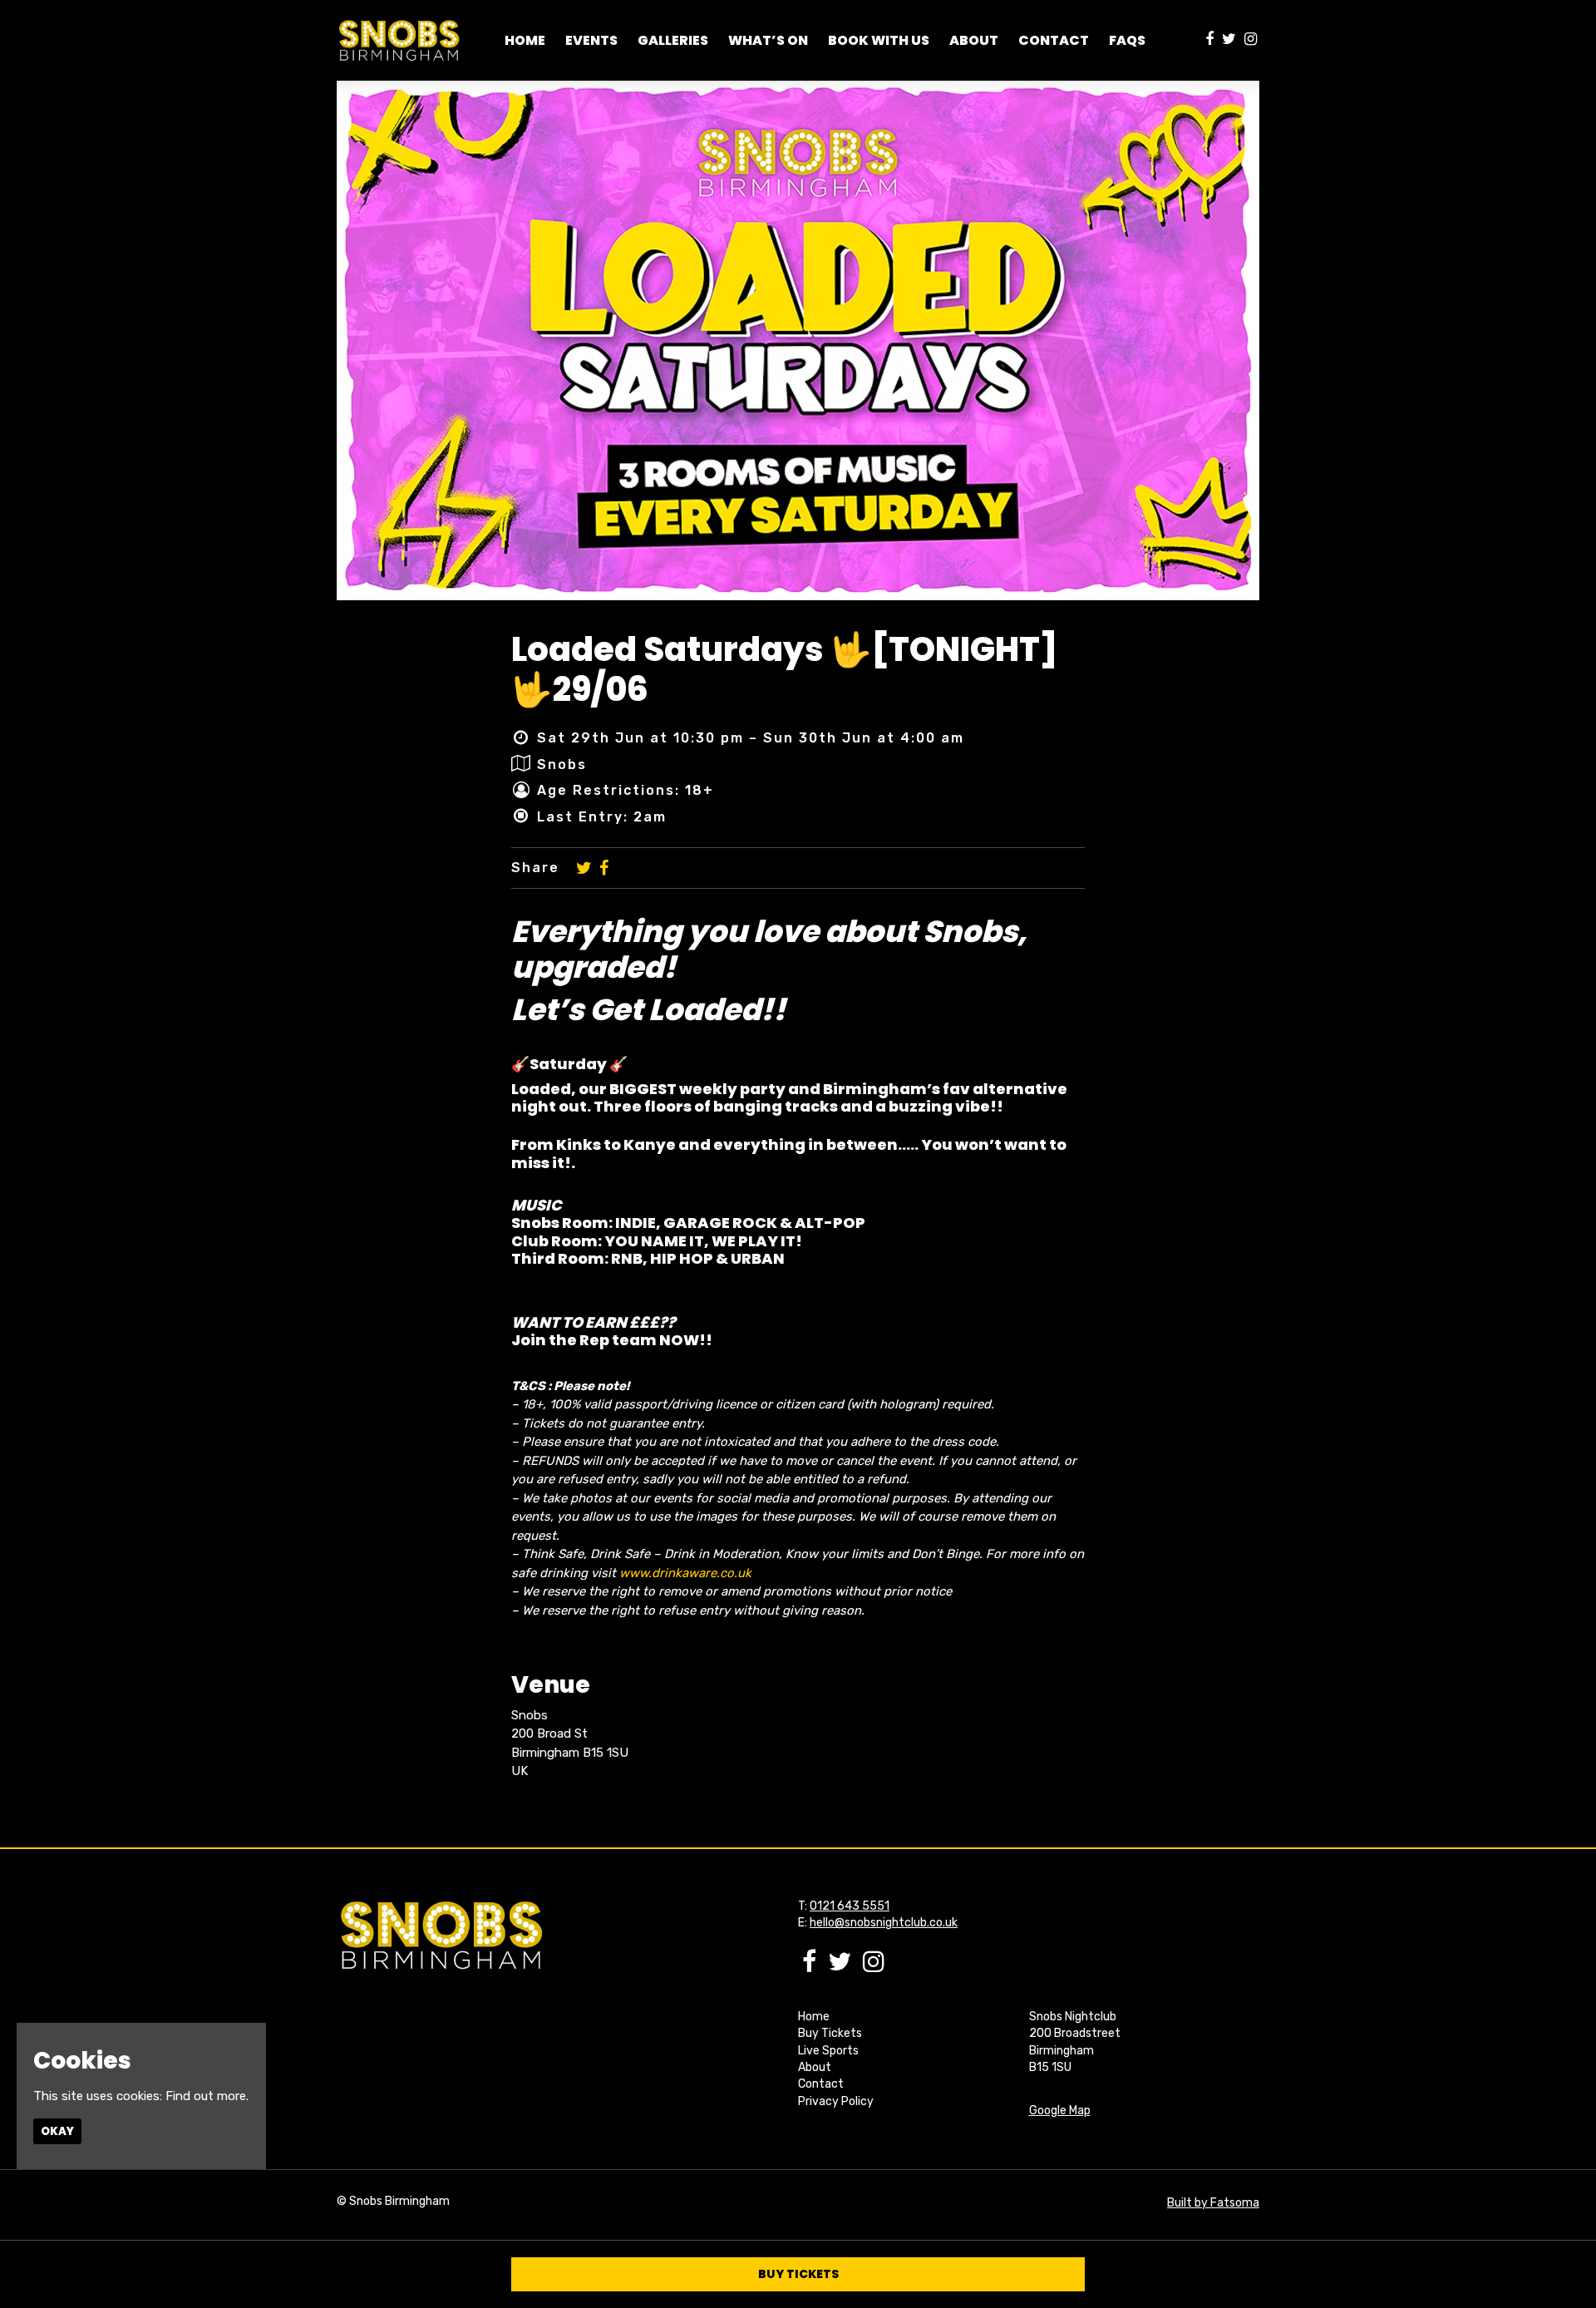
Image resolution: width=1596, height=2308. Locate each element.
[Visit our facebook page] (1209, 40)
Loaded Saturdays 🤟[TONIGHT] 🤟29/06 (784, 669)
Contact (1054, 40)
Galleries (673, 40)
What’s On (768, 40)
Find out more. (207, 2096)
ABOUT (974, 40)
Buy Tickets (830, 2033)
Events (591, 40)
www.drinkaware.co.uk (685, 1573)
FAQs (1127, 40)
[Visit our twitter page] (1229, 40)
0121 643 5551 (850, 1906)
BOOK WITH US (879, 40)
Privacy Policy (836, 2101)
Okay (57, 2131)
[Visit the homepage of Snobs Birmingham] (399, 40)
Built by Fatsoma (1213, 2203)
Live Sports (828, 2051)
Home (525, 40)
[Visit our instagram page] (1251, 40)
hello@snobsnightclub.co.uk (884, 1923)
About (815, 2067)
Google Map (1060, 2111)
